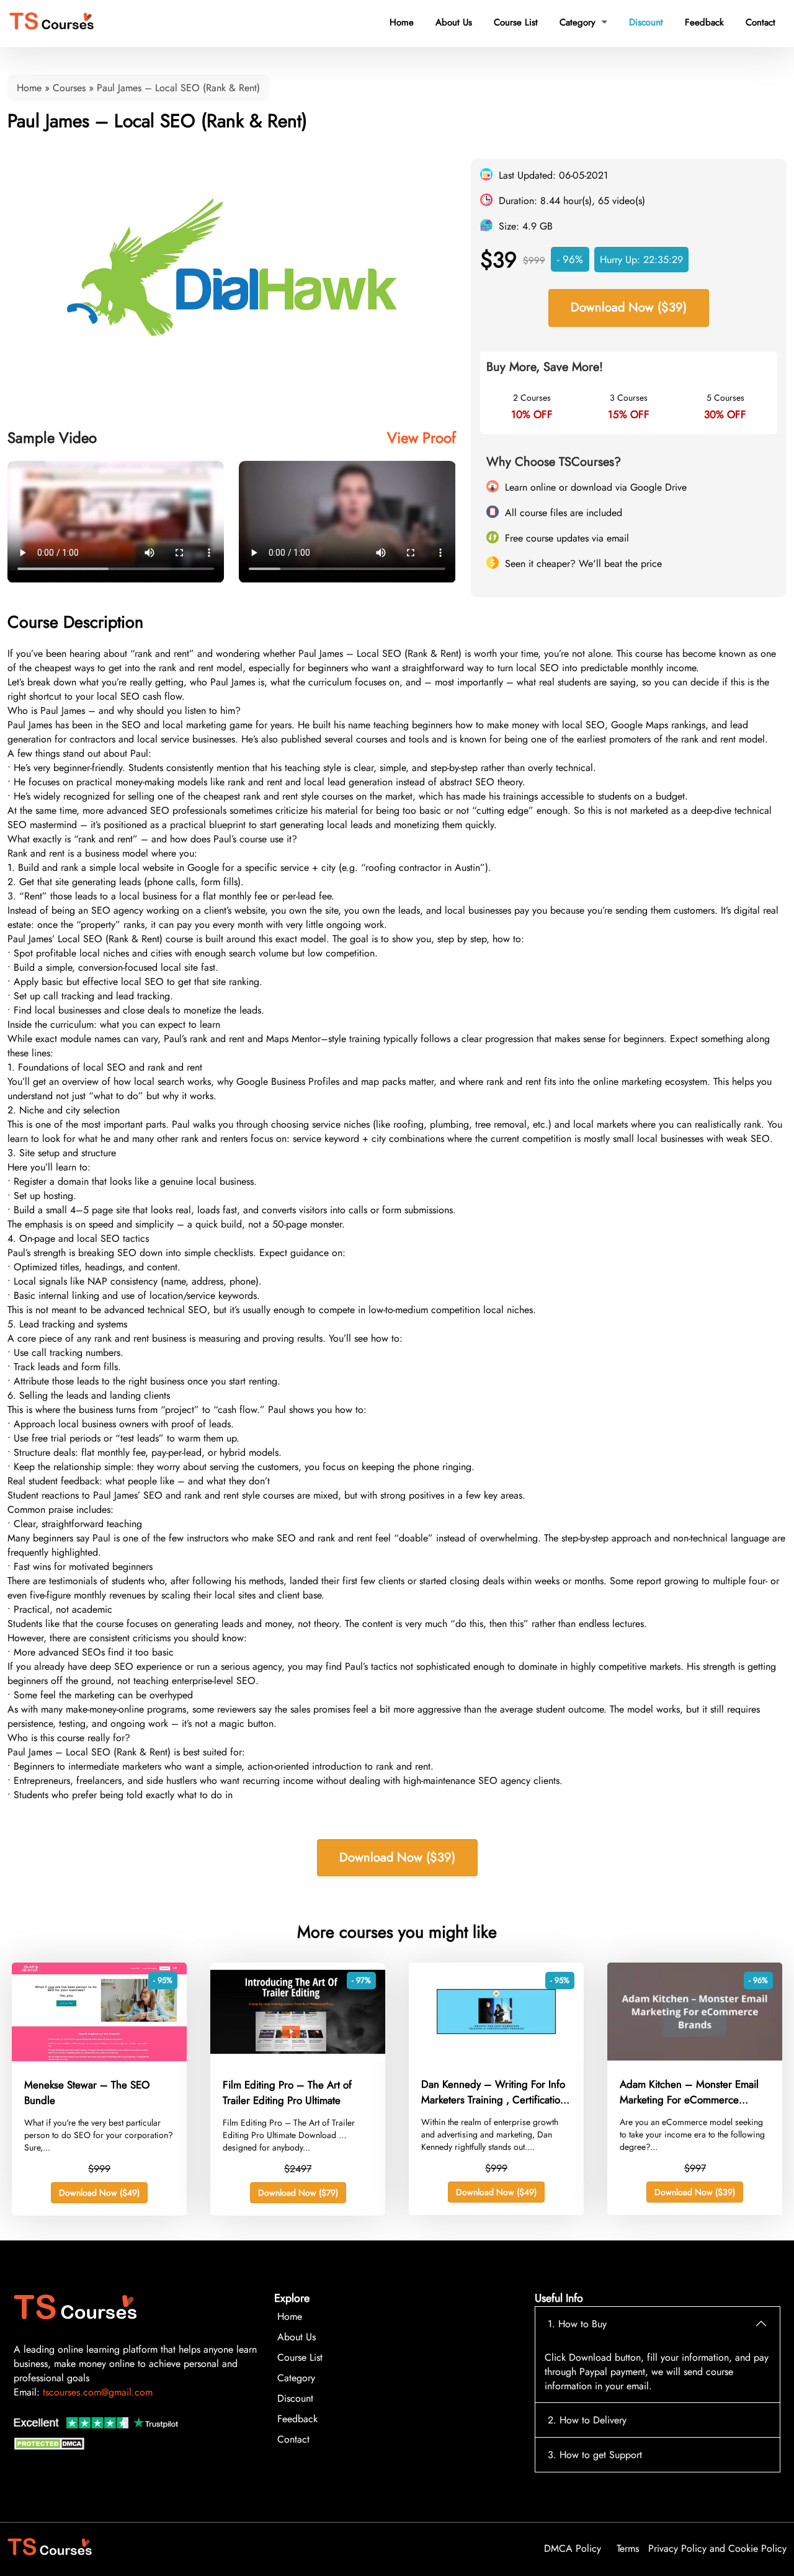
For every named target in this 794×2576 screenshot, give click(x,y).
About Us (454, 22)
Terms (628, 2548)
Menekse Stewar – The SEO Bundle (87, 2093)
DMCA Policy (573, 2548)
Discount (646, 22)
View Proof (422, 438)
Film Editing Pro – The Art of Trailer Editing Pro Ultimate (287, 2093)
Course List (516, 22)
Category (583, 22)
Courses (69, 88)
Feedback (704, 22)
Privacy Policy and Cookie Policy (717, 2548)
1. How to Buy (577, 2324)
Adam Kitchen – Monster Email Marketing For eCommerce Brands (689, 2092)
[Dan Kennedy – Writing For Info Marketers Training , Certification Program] (496, 2057)
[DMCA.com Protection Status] (51, 2447)
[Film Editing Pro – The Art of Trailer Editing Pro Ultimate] (298, 2058)
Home (402, 22)
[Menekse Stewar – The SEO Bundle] (99, 2058)
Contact (761, 22)
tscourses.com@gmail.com (98, 2392)
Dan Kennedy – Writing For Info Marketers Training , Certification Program (493, 2092)
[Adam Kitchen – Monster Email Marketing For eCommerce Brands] (695, 2057)
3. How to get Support (595, 2455)
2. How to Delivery (587, 2420)
